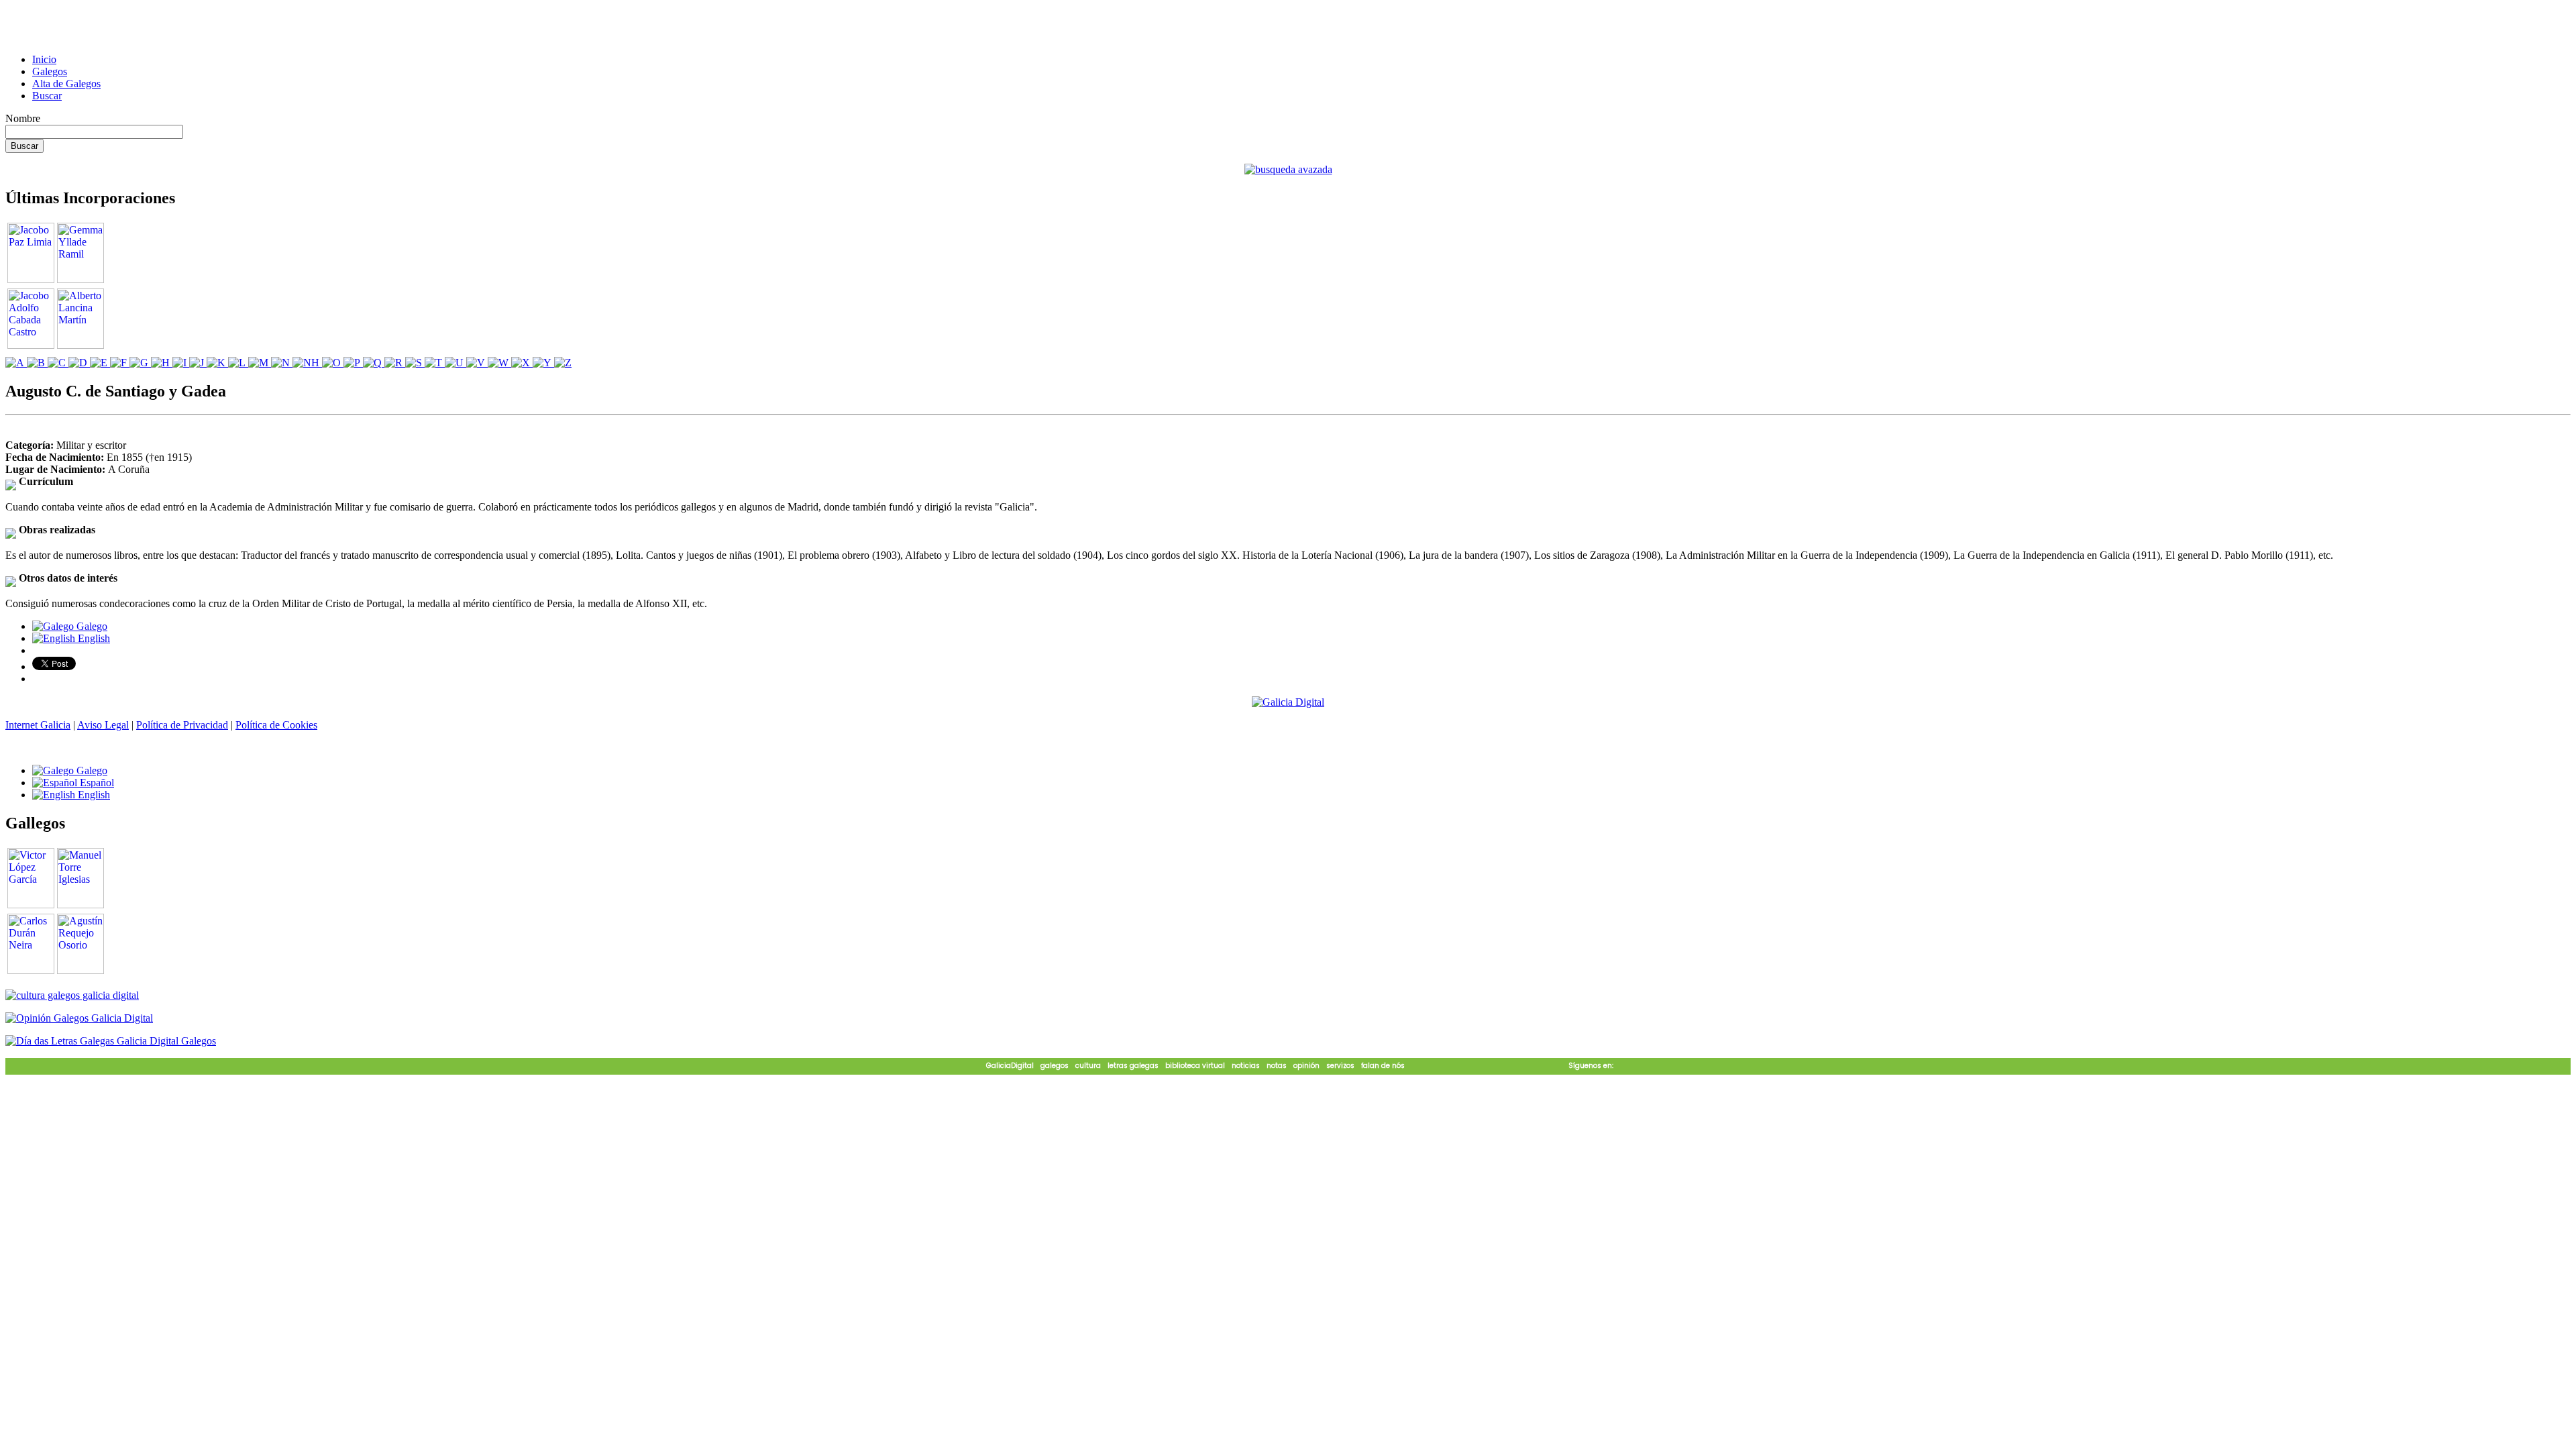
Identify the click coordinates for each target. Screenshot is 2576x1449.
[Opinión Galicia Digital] (79, 1018)
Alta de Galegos (66, 84)
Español (96, 783)
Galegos (50, 71)
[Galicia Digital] (1288, 701)
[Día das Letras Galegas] (111, 1041)
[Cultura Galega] (72, 995)
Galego (91, 626)
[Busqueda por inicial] (16, 363)
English (93, 638)
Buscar (47, 96)
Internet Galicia (38, 725)
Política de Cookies (276, 725)
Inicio (44, 59)
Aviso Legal (103, 725)
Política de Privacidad (182, 725)
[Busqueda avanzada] (1288, 169)
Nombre (23, 118)
